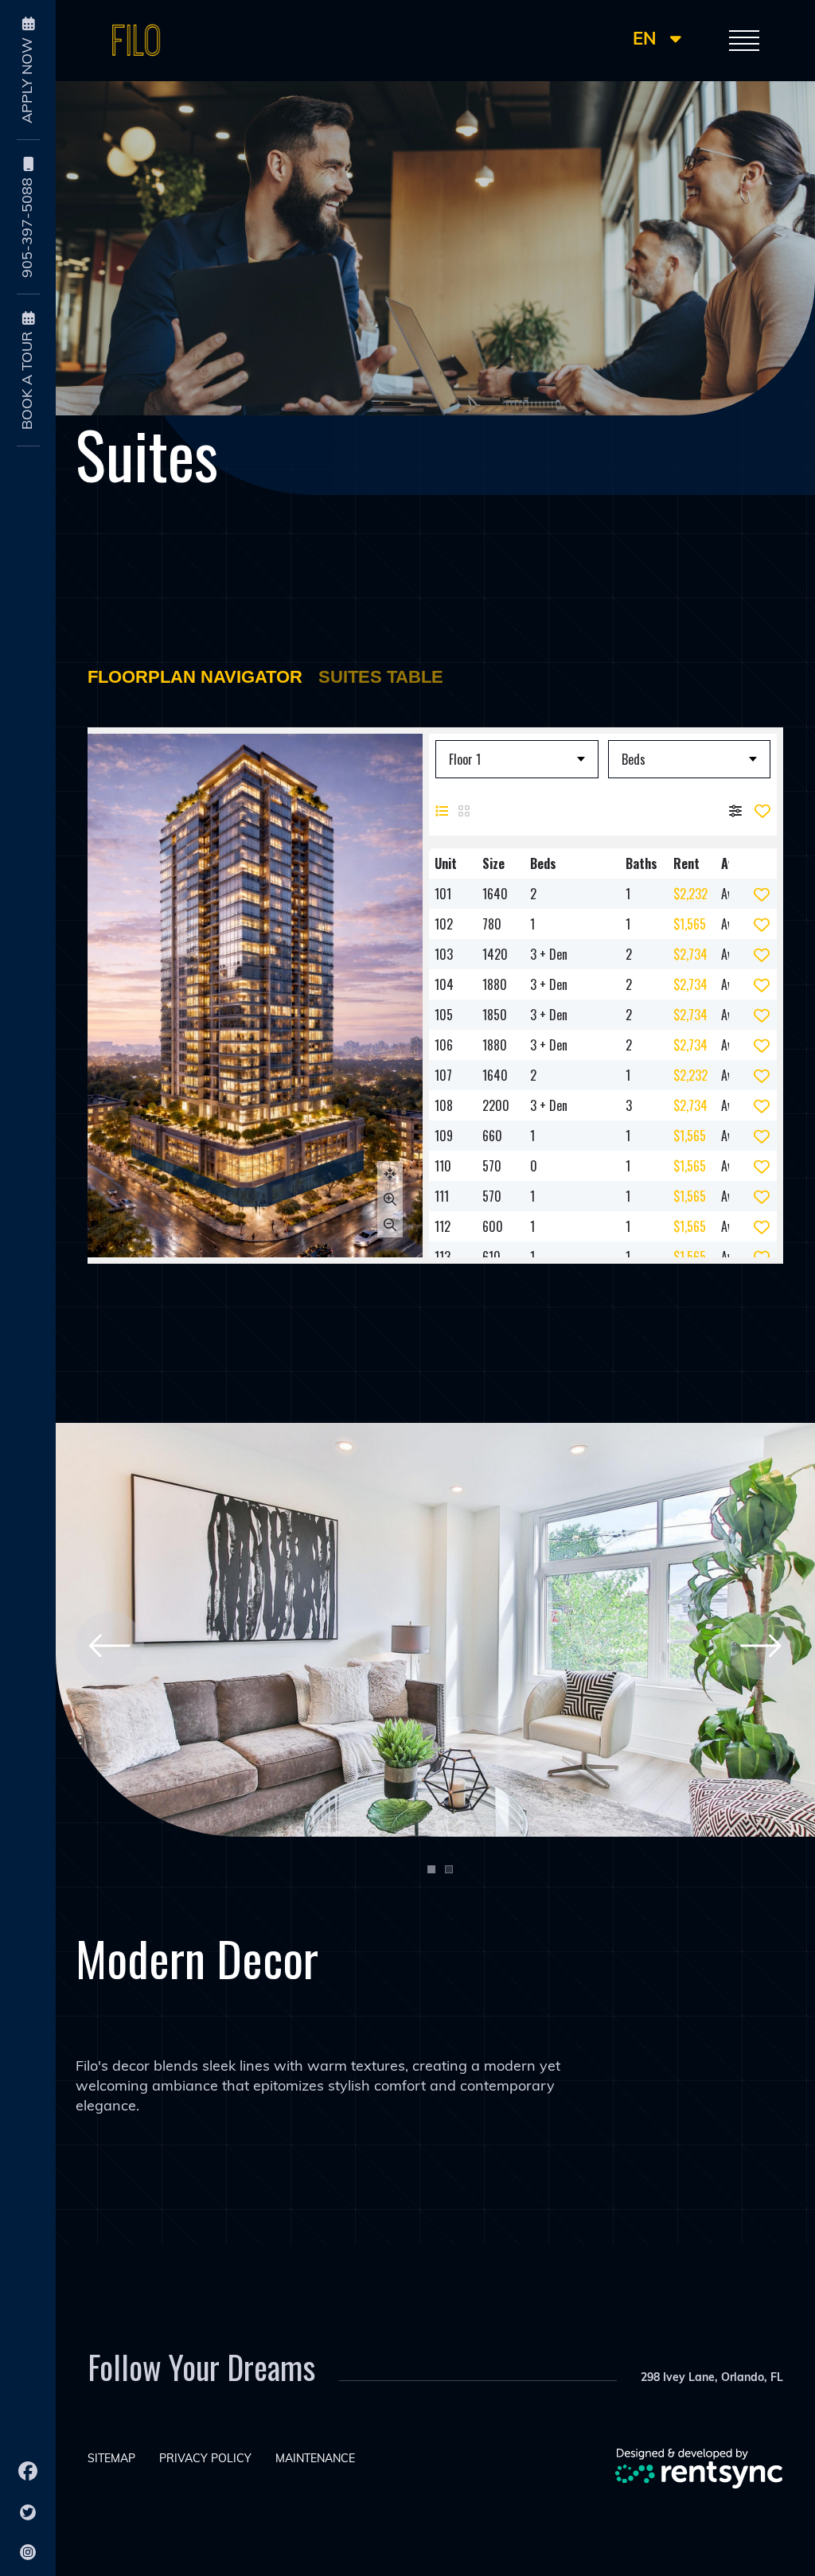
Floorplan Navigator (195, 677)
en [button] (647, 40)
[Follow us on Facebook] (28, 2471)
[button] (744, 41)
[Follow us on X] (28, 2512)
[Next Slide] (761, 1646)
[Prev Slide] (110, 1646)
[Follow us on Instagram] (28, 2552)
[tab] (431, 1869)
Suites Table (381, 677)
